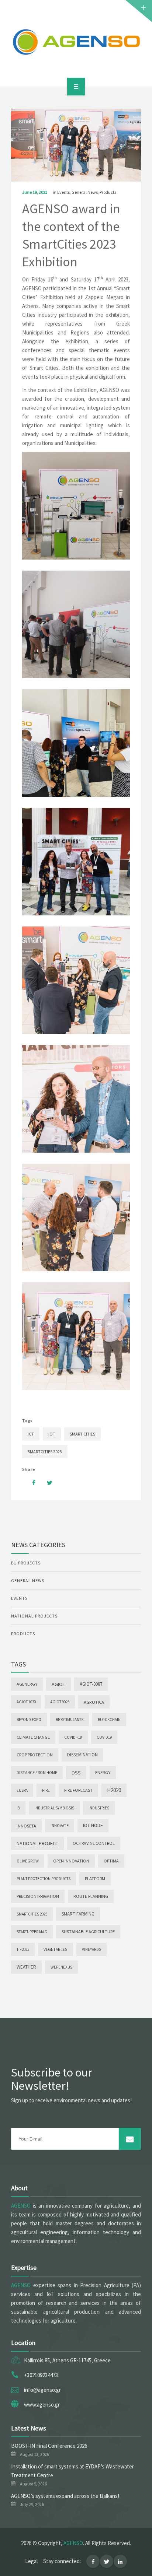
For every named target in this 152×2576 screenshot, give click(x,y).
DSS (76, 1773)
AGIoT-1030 (26, 1702)
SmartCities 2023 (45, 1452)
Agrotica (94, 1702)
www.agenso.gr (42, 2405)
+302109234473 (41, 2375)
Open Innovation (71, 1861)
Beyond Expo (29, 1720)
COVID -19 (73, 1737)
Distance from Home (37, 1773)
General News (85, 192)
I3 (18, 1808)
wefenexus (61, 1967)
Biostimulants (70, 1720)
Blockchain (109, 1720)
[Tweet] (46, 1483)
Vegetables (56, 1949)
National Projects (34, 1616)
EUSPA (22, 1790)
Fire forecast (78, 1790)
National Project (37, 1843)
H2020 (114, 1790)
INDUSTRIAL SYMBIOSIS (54, 1808)
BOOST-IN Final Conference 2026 (49, 2446)
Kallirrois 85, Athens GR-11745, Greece (67, 2360)
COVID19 (104, 1737)
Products (108, 192)
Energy (103, 1772)
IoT (52, 1434)
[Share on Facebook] (30, 1483)
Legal (31, 2561)
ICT (31, 1434)
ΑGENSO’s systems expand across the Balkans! (65, 2496)
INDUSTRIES (99, 1808)
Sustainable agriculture (88, 1932)
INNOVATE (60, 1826)
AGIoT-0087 (91, 1684)
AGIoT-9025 (60, 1702)
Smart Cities (82, 1434)
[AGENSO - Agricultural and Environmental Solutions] (76, 42)
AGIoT (58, 1684)
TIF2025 (23, 1949)
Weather (26, 1967)
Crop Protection (35, 1755)
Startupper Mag (32, 1932)
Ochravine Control (94, 1843)
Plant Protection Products (44, 1879)
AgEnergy (27, 1684)
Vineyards (91, 1949)
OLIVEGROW (28, 1861)
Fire (46, 1790)
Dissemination (82, 1755)
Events (63, 192)
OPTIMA (111, 1861)
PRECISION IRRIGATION (38, 1896)
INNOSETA (26, 1826)
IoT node (93, 1825)
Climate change (33, 1737)
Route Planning (91, 1896)
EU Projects (26, 1563)
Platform (95, 1878)
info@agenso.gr (42, 2390)
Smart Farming (78, 1914)
